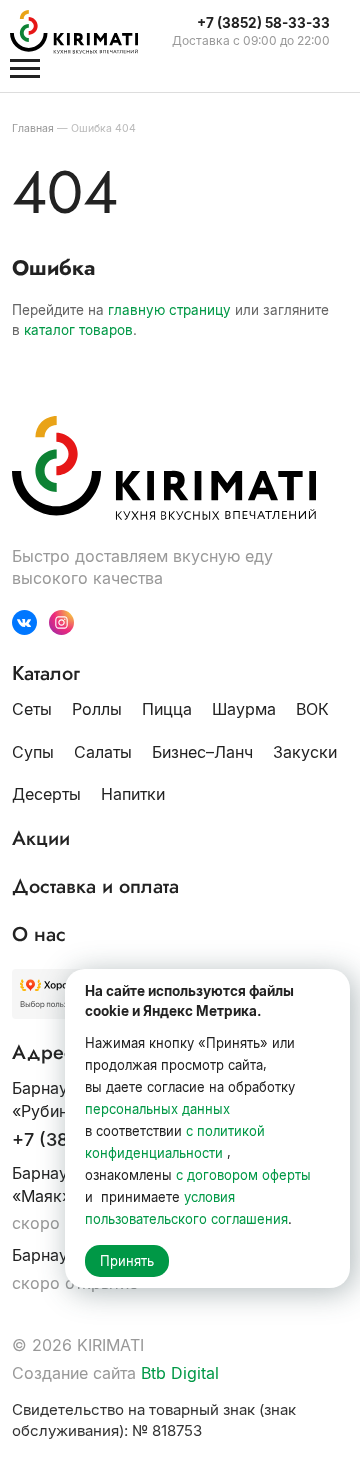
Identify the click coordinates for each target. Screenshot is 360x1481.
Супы (33, 752)
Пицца (167, 709)
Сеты (32, 709)
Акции (41, 839)
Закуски (305, 752)
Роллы (97, 709)
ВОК (312, 709)
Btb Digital (180, 1373)
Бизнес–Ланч (202, 752)
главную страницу (169, 310)
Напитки (133, 794)
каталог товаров (78, 330)
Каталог (46, 674)
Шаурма (244, 709)
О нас (39, 935)
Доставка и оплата (95, 887)
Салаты (103, 752)
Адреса (48, 1053)
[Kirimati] (84, 32)
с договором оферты (243, 1175)
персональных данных (157, 1109)
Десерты (46, 794)
